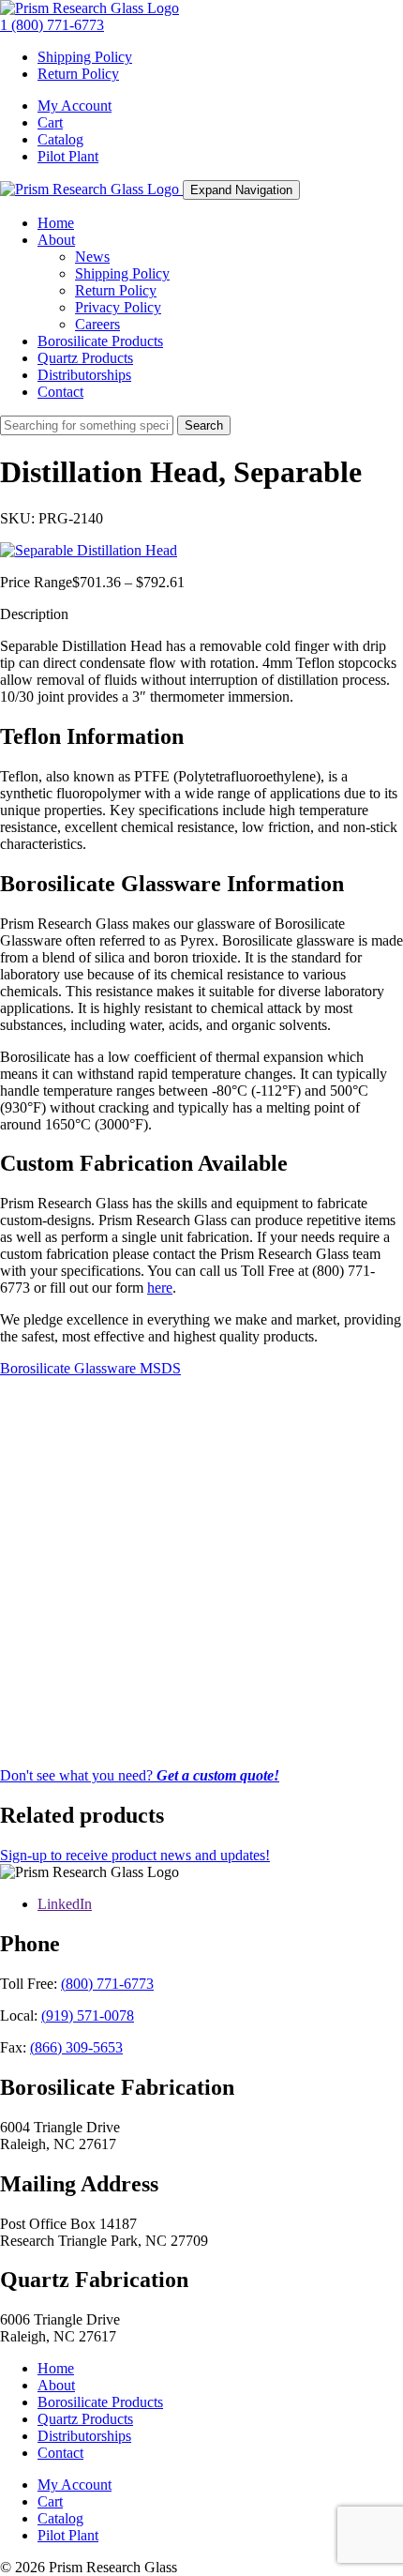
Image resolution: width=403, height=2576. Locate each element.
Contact (60, 392)
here (160, 1288)
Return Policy (78, 74)
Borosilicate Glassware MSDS (90, 1368)
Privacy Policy (118, 307)
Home (56, 223)
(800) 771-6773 (107, 1984)
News (92, 257)
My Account (75, 106)
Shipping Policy (85, 57)
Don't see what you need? (140, 1775)
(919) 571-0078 (88, 2015)
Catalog (60, 139)
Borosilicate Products (100, 341)
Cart (50, 122)
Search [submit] (204, 425)
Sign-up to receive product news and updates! (135, 1855)
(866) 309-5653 (76, 2047)
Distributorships (84, 375)
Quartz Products (85, 358)
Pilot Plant (68, 156)
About (56, 240)
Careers (97, 324)
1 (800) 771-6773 (52, 25)
